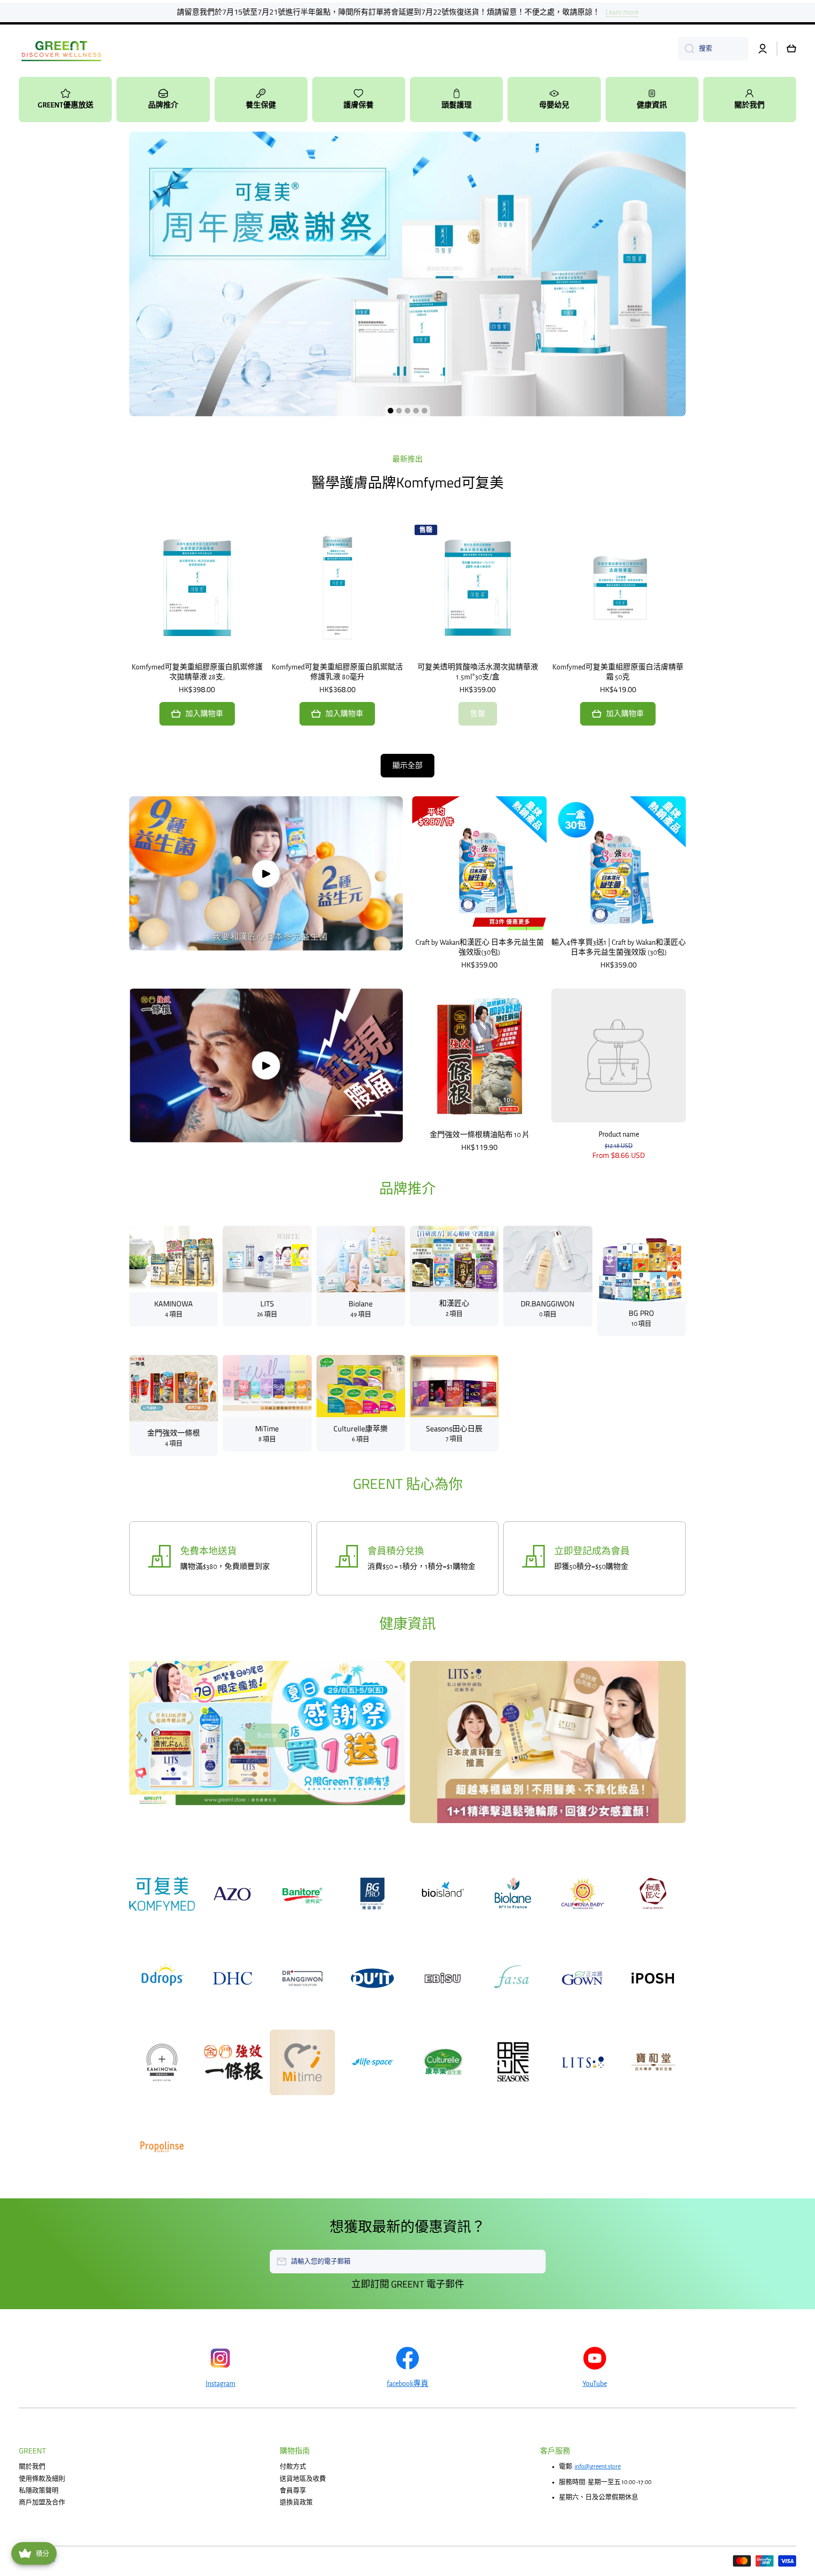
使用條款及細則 (42, 2479)
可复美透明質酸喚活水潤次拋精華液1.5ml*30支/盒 (478, 672)
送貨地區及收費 (303, 2479)
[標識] (61, 49)
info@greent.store (598, 2467)
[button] (791, 49)
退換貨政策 (296, 2502)
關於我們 (32, 2467)
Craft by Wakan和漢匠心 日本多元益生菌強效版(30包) (480, 947)
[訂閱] (534, 2262)
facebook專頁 (407, 2384)
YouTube (595, 2384)
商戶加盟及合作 (42, 2502)
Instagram (220, 2384)
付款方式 (293, 2467)
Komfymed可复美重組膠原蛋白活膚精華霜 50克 (618, 672)
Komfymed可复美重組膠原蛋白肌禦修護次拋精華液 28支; (197, 672)
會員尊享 (293, 2491)
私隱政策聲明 (39, 2491)
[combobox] (713, 49)
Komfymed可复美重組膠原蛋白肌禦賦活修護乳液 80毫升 (337, 672)
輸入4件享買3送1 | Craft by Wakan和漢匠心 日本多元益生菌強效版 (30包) (619, 947)
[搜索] (686, 49)
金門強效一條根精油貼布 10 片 (480, 1135)
